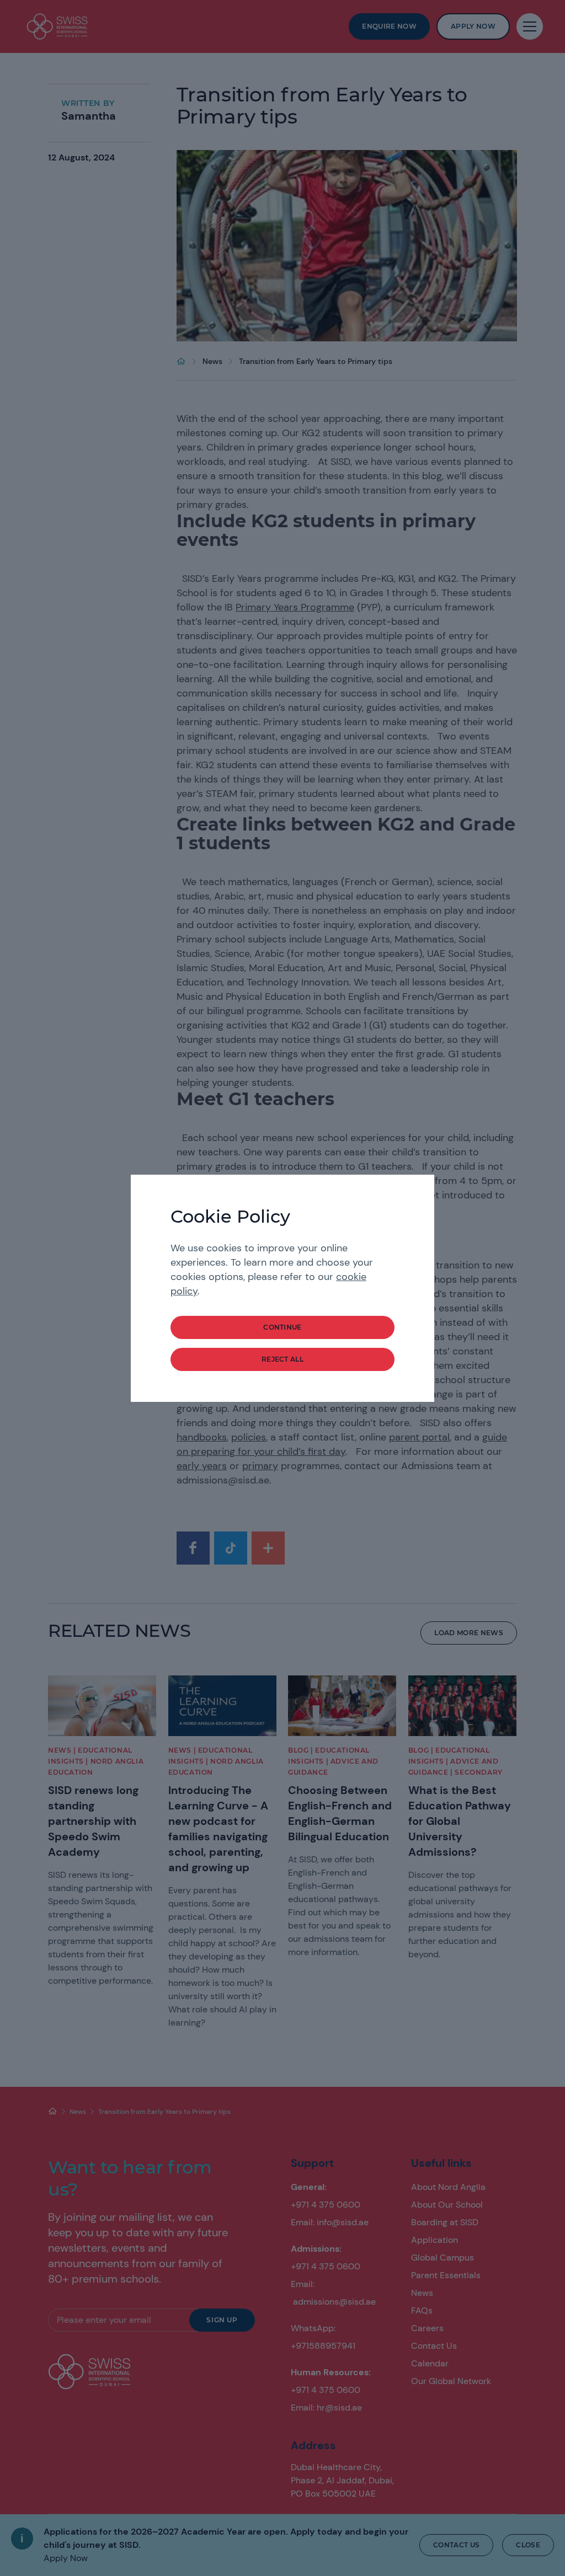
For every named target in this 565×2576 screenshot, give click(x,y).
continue (282, 1327)
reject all (282, 1359)
